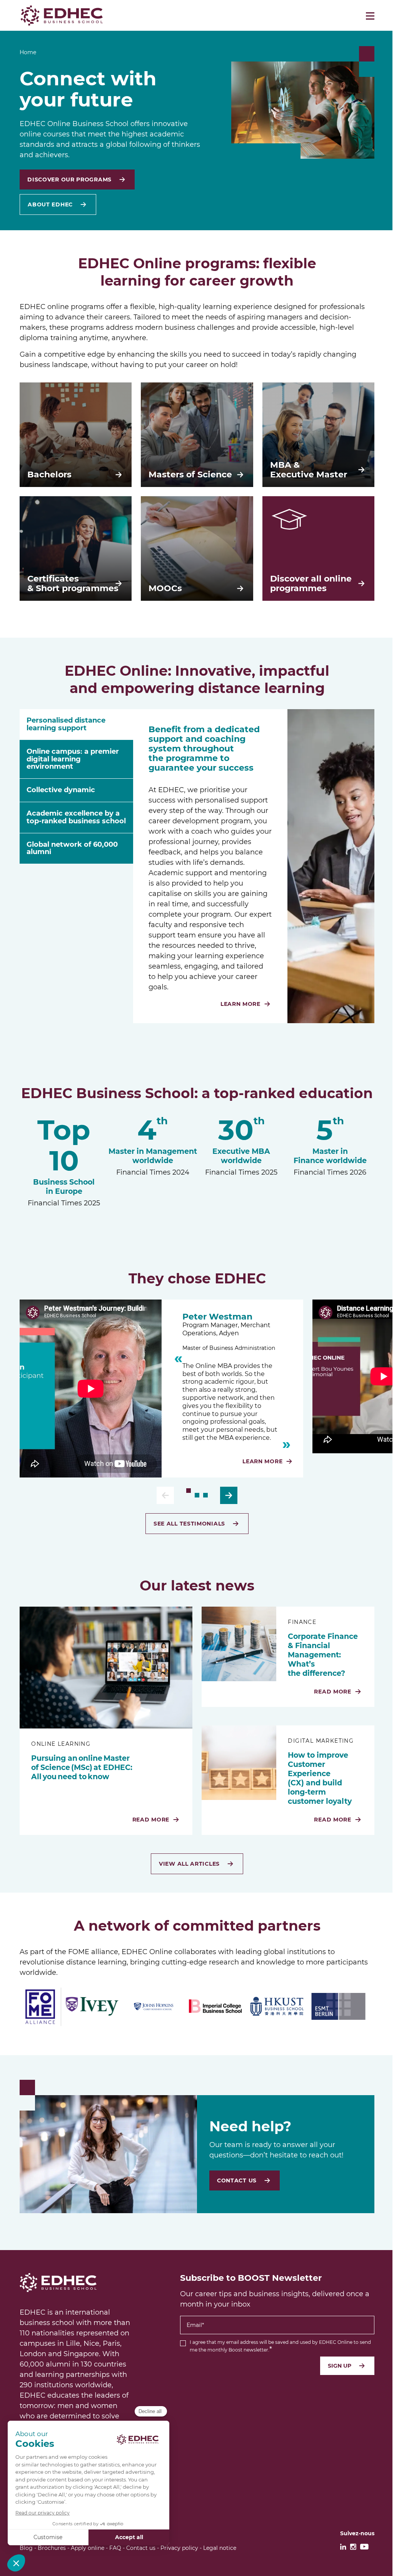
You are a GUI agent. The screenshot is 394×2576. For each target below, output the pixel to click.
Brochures (52, 2548)
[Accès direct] (189, 1491)
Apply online (88, 2548)
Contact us (141, 2548)
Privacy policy (179, 2548)
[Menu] (370, 16)
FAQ (115, 2548)
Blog (26, 2548)
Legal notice (220, 2548)
